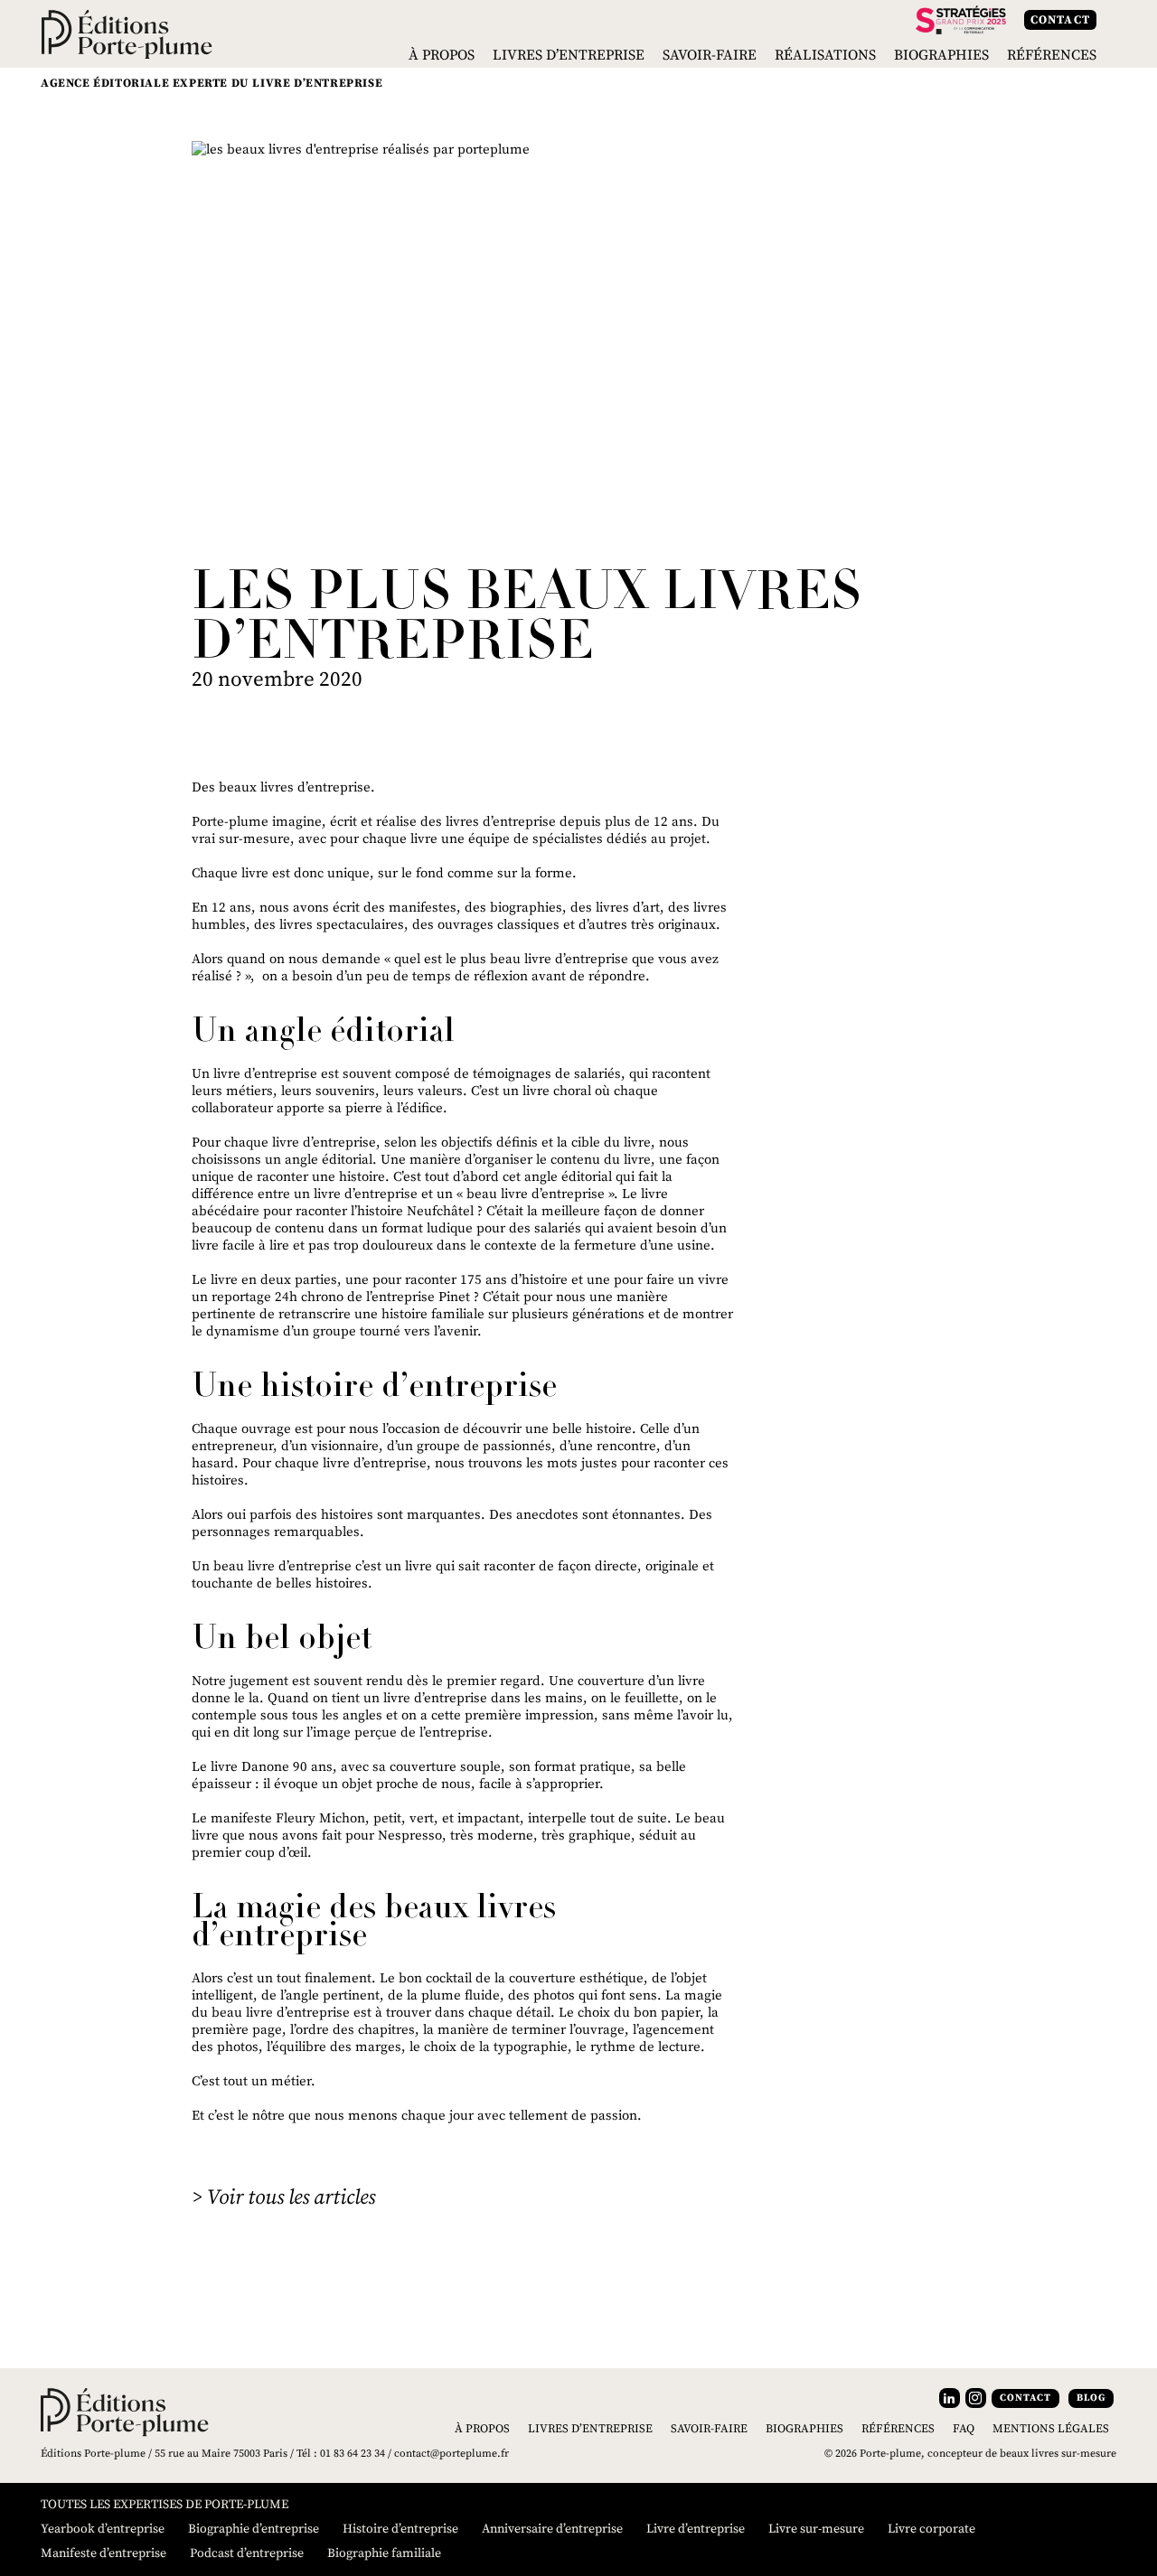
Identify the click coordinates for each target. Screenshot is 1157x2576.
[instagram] (976, 2398)
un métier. (283, 2081)
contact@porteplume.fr (452, 2454)
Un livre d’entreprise (254, 1074)
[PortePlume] (127, 33)
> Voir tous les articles (283, 2198)
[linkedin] (950, 2398)
